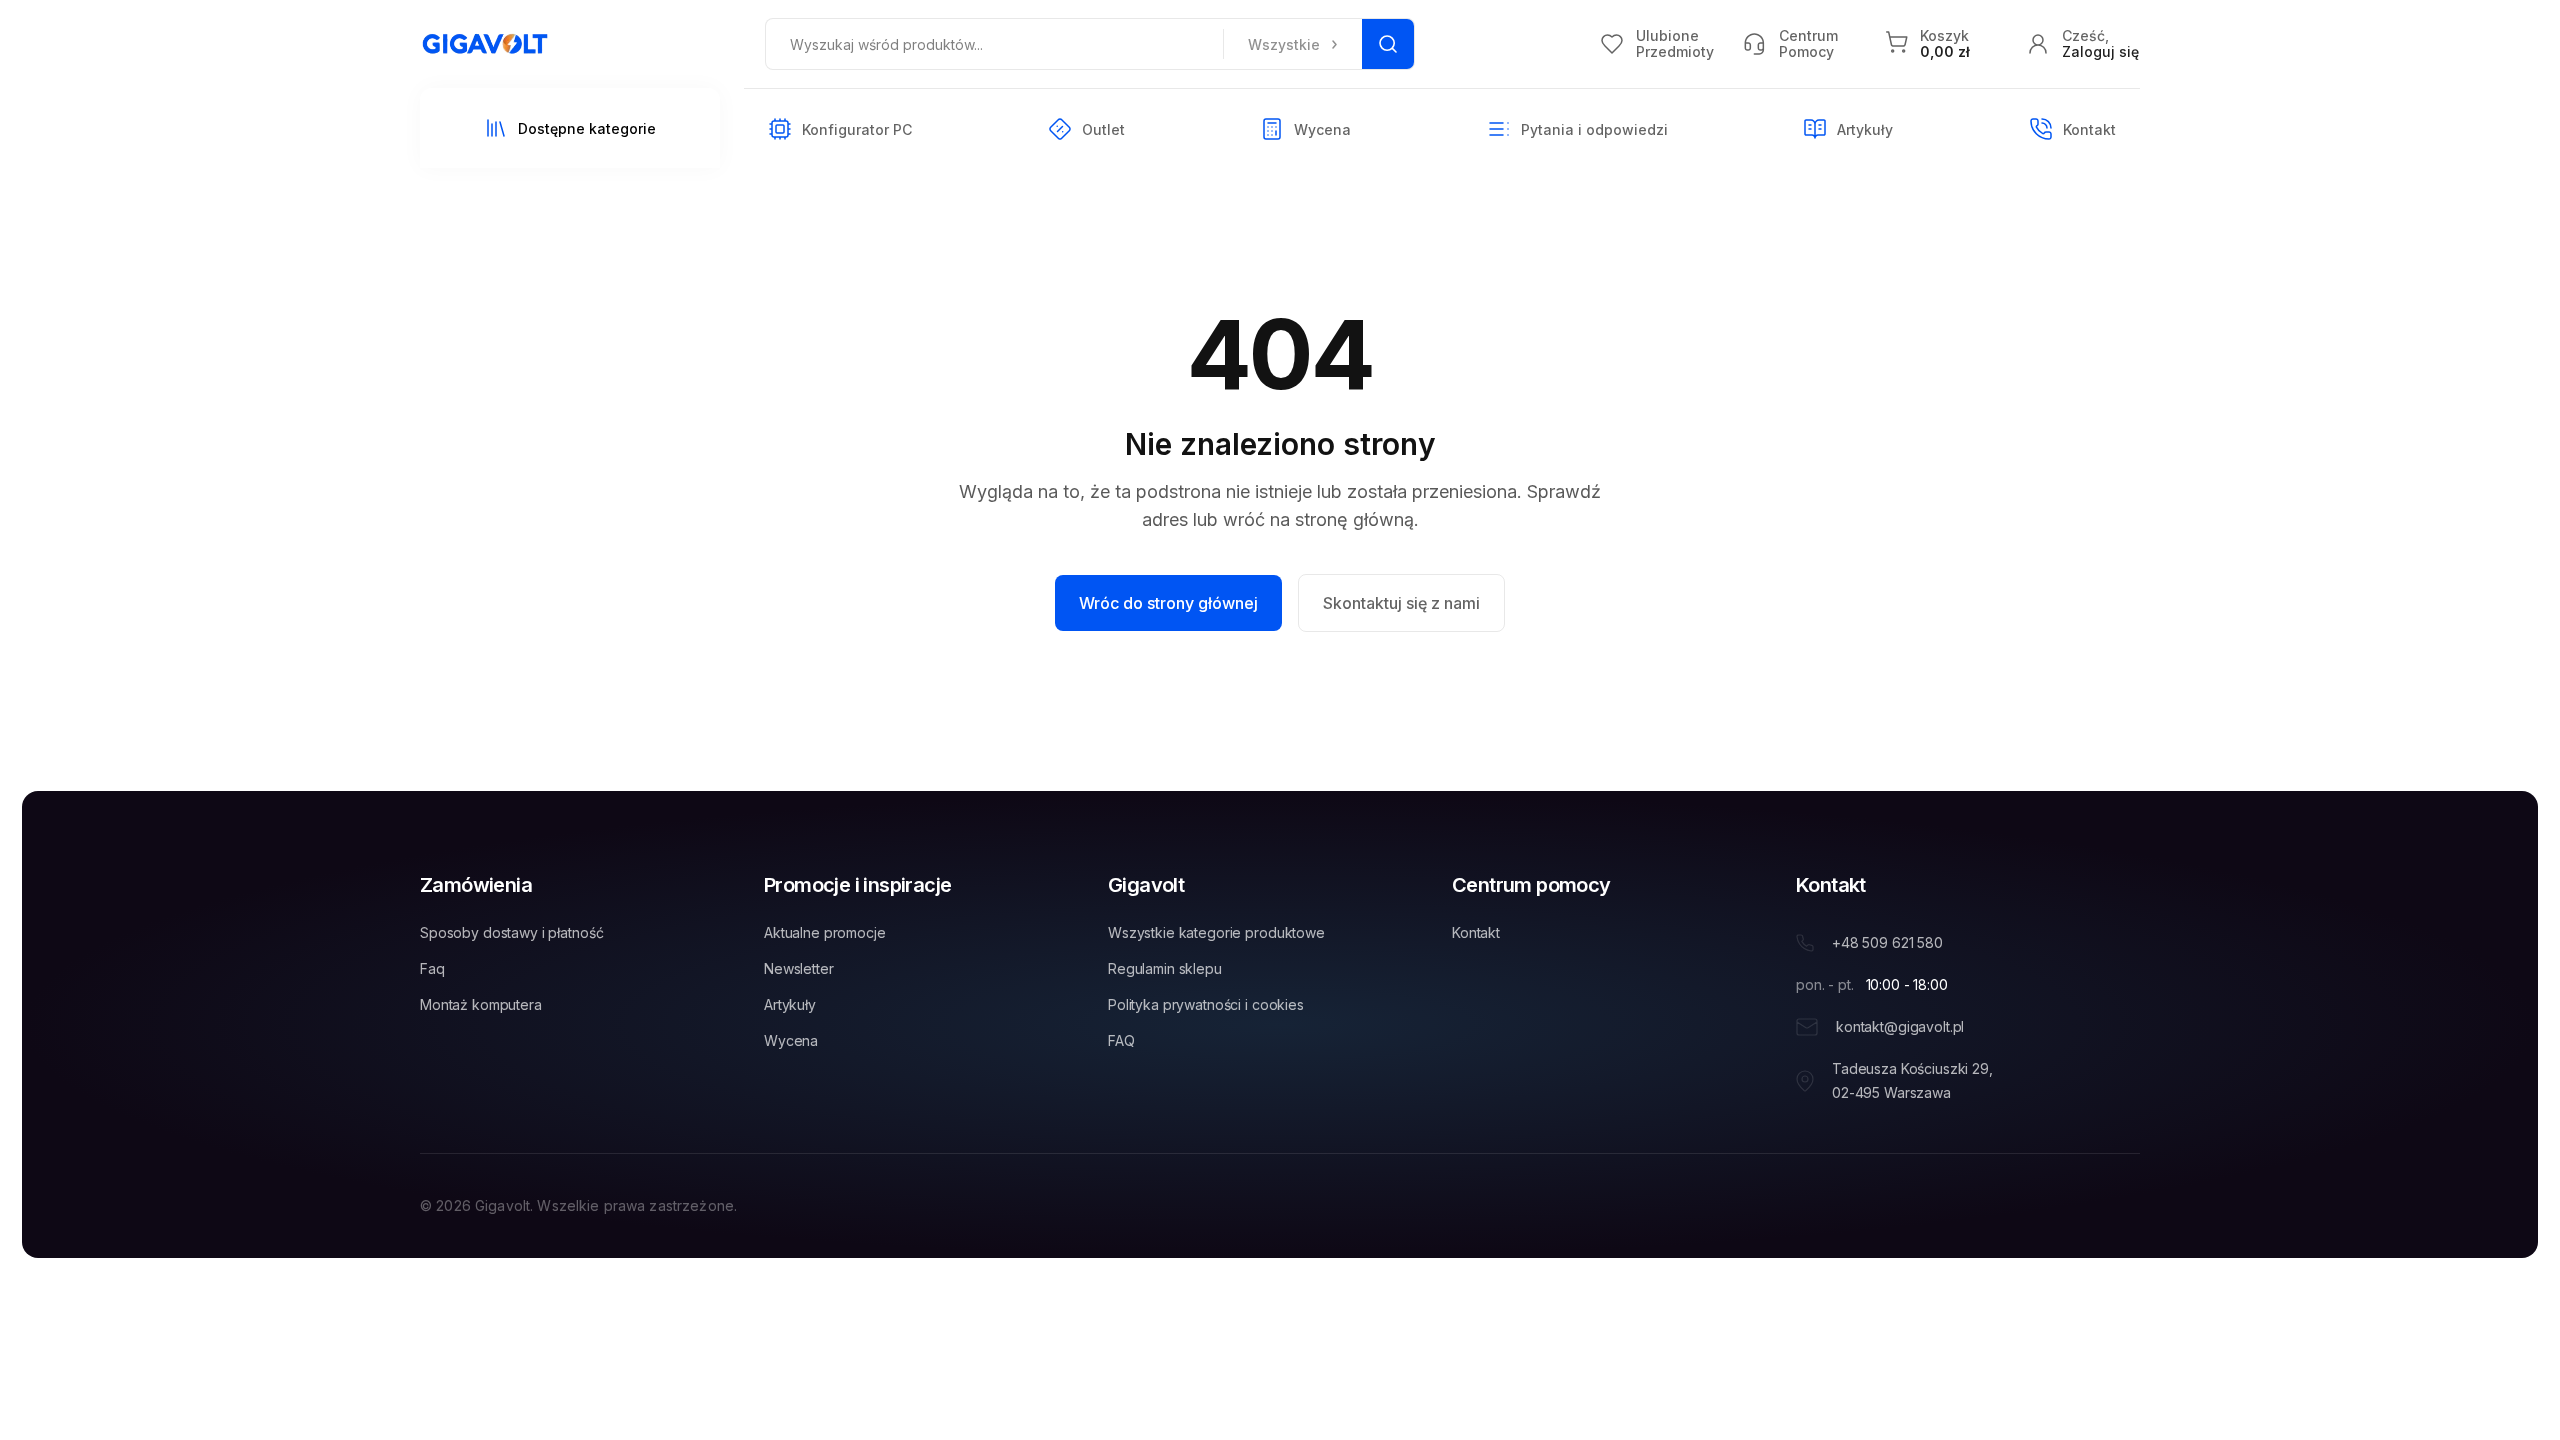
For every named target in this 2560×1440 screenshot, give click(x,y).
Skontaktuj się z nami (1401, 603)
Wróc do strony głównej (1168, 603)
